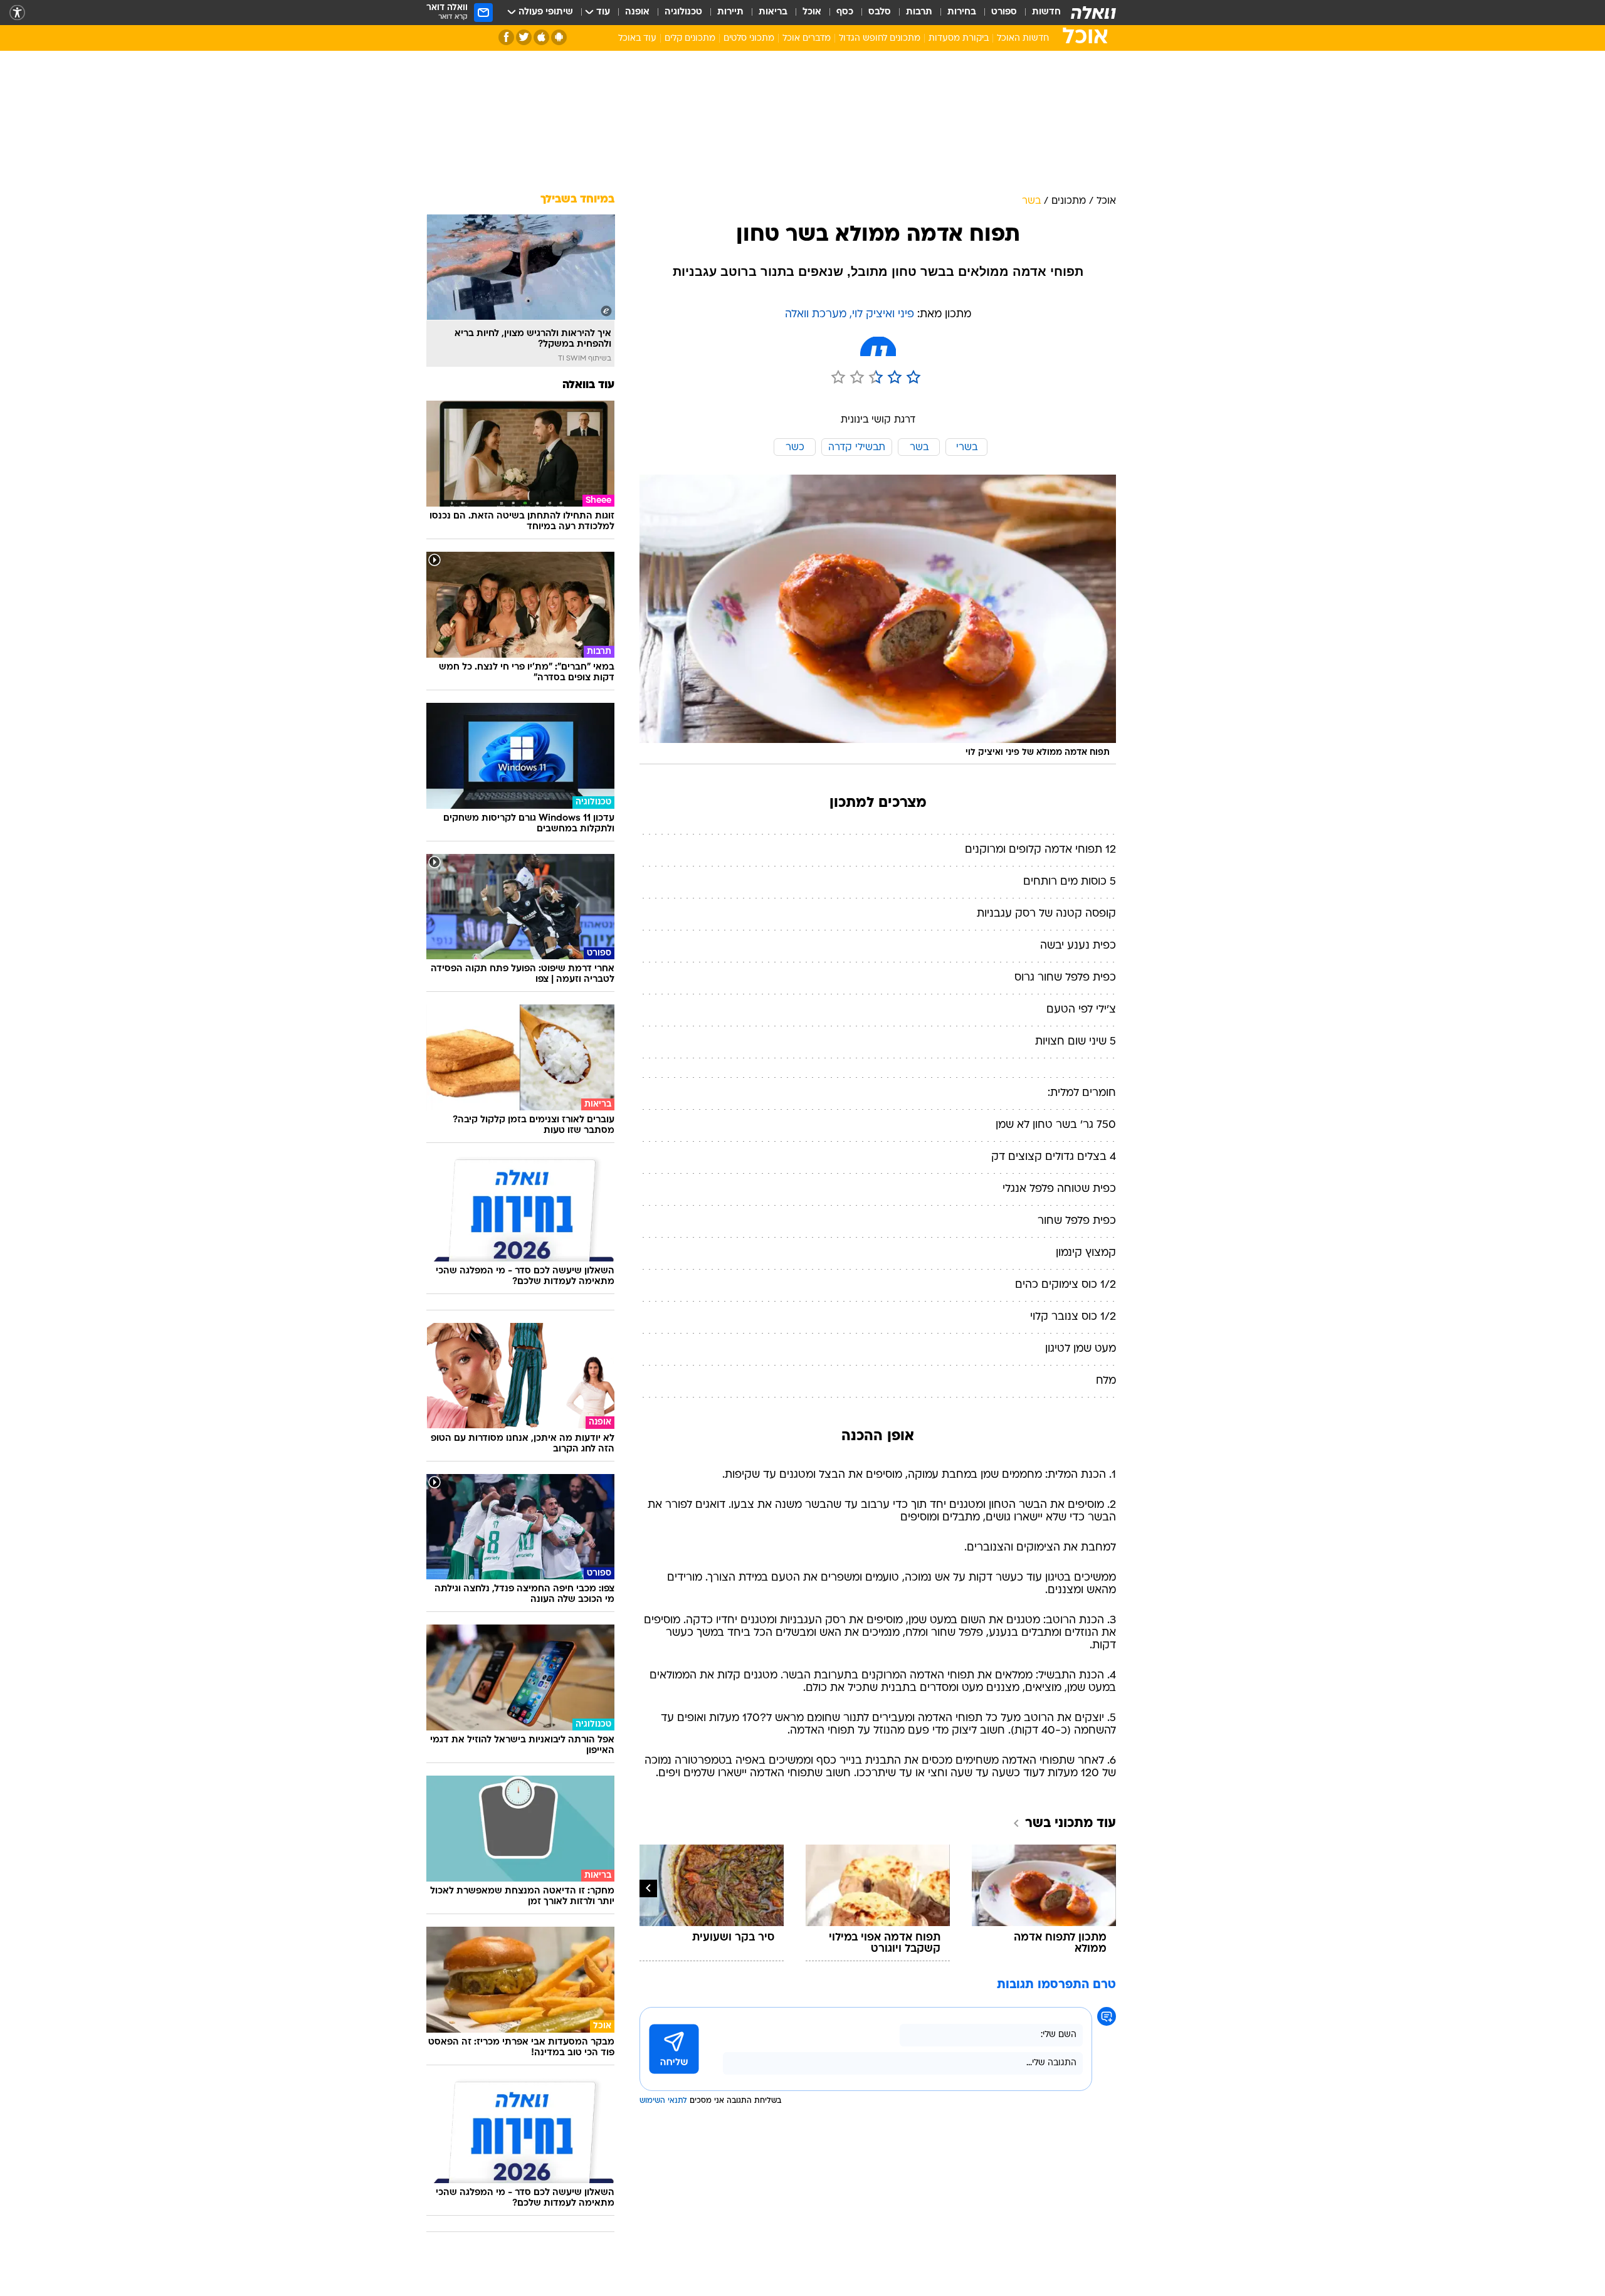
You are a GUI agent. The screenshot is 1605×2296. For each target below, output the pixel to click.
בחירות (962, 12)
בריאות (773, 12)
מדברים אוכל (807, 39)
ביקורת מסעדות (959, 39)
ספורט (1004, 12)
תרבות (919, 12)
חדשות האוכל (1023, 39)
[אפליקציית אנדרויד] (559, 37)
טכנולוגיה (683, 12)
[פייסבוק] (506, 37)
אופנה (637, 12)
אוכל (812, 12)
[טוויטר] (524, 37)
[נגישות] (17, 13)
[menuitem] (1039, 13)
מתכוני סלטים (749, 39)
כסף (845, 12)
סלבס (880, 12)
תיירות (730, 12)
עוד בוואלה (588, 385)
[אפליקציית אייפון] (541, 37)
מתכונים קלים (690, 39)
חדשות (1046, 12)
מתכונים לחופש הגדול (880, 39)
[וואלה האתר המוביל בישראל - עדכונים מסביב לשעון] (1093, 13)
